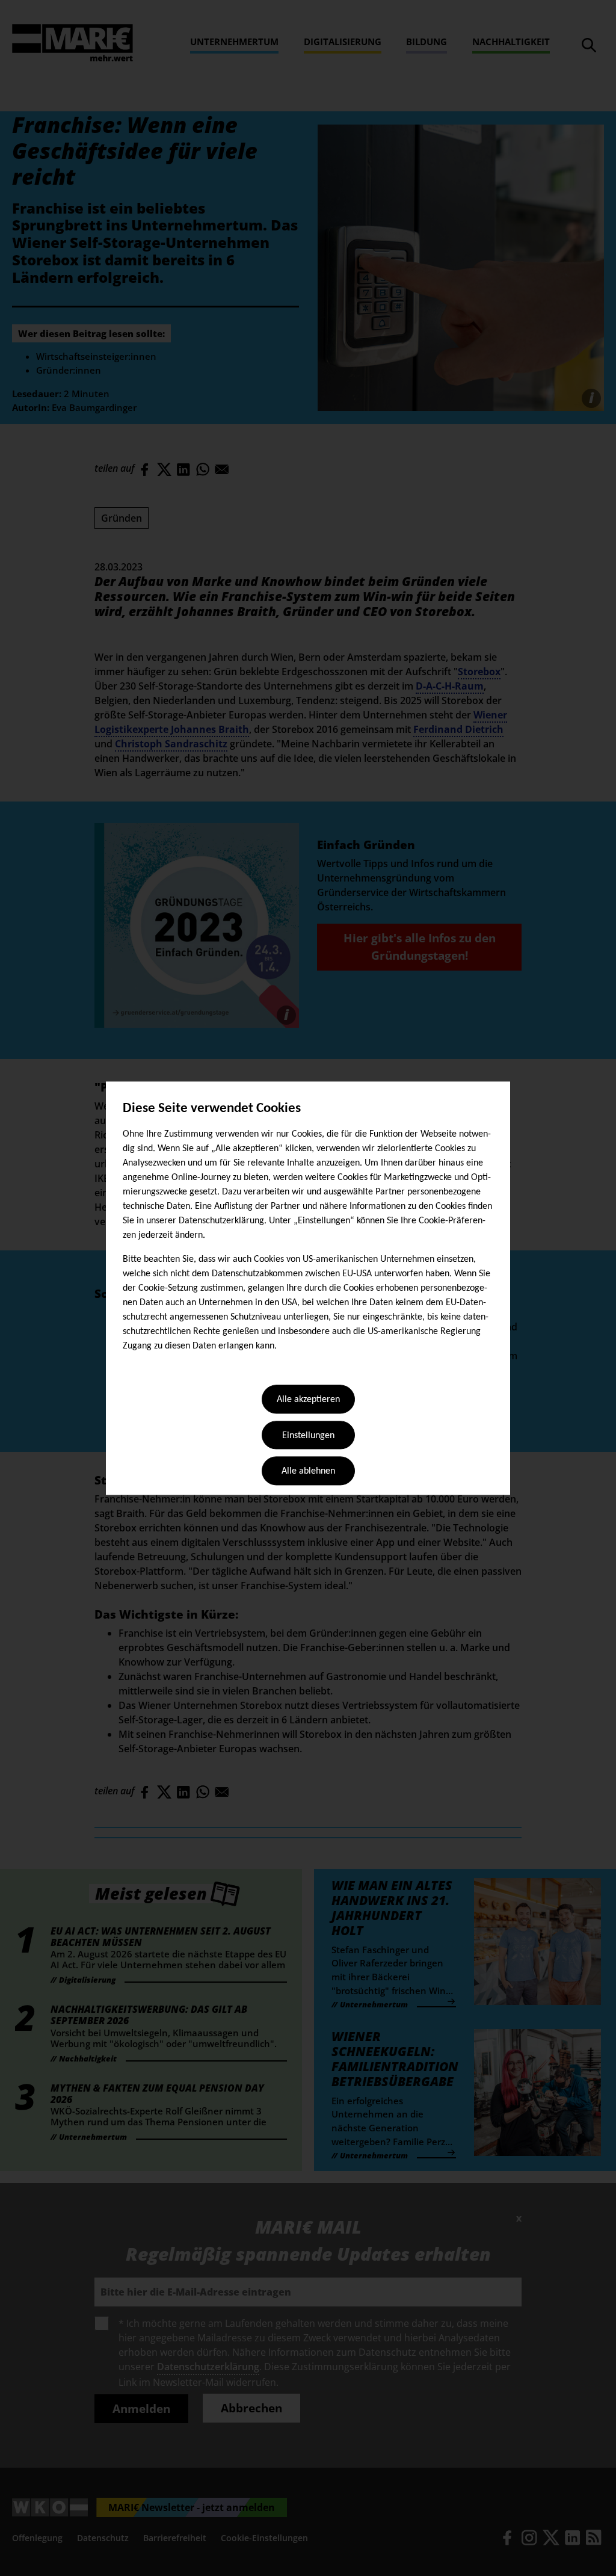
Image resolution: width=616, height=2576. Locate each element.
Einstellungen (308, 1436)
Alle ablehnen (308, 1472)
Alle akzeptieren (308, 1400)
